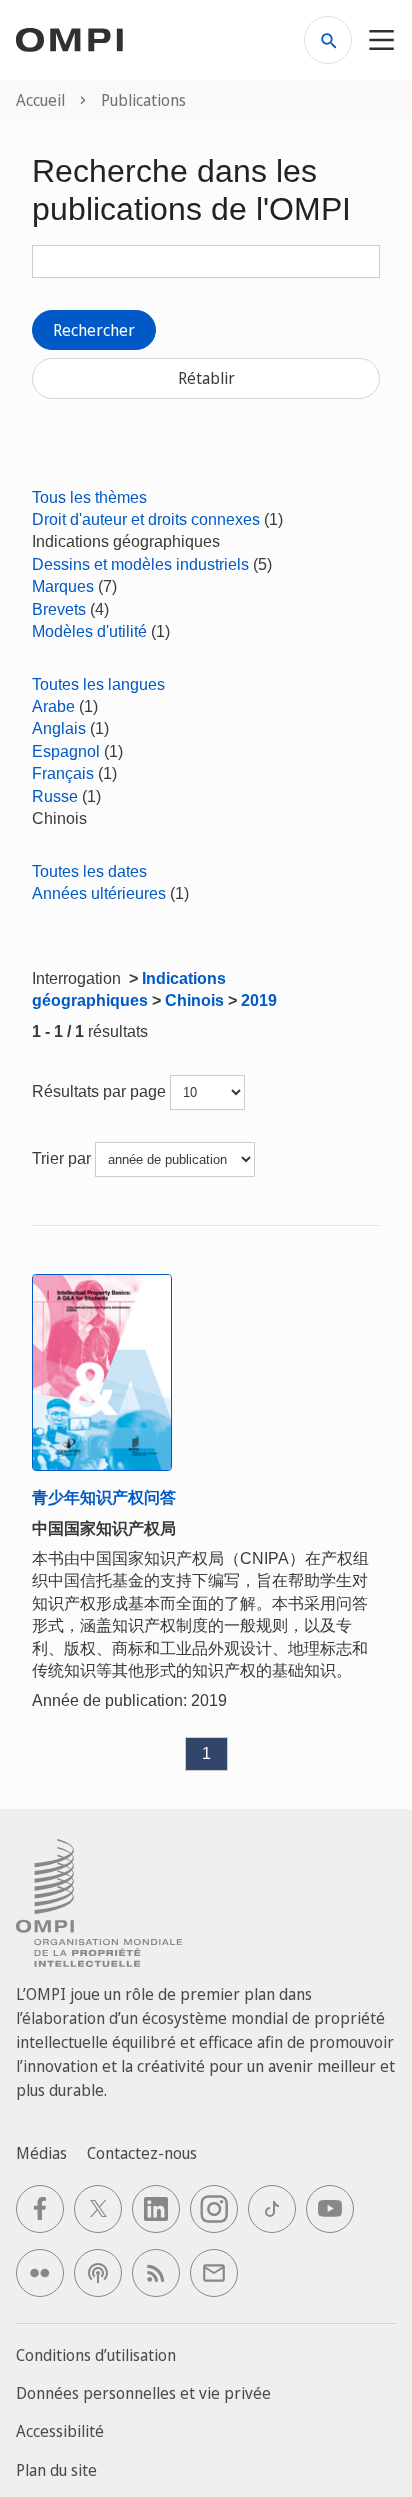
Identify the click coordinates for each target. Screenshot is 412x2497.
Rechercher (94, 330)
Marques (63, 586)
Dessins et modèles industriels (140, 564)
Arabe (53, 706)
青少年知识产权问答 (104, 1497)
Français (63, 773)
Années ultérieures (99, 893)
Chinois (194, 1000)
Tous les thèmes (89, 497)
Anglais (59, 728)
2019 (259, 1000)
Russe (55, 796)
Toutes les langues (98, 684)
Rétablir (206, 378)
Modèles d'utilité (89, 631)
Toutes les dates (89, 871)
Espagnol (66, 751)
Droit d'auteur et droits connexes (146, 519)
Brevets (59, 609)
